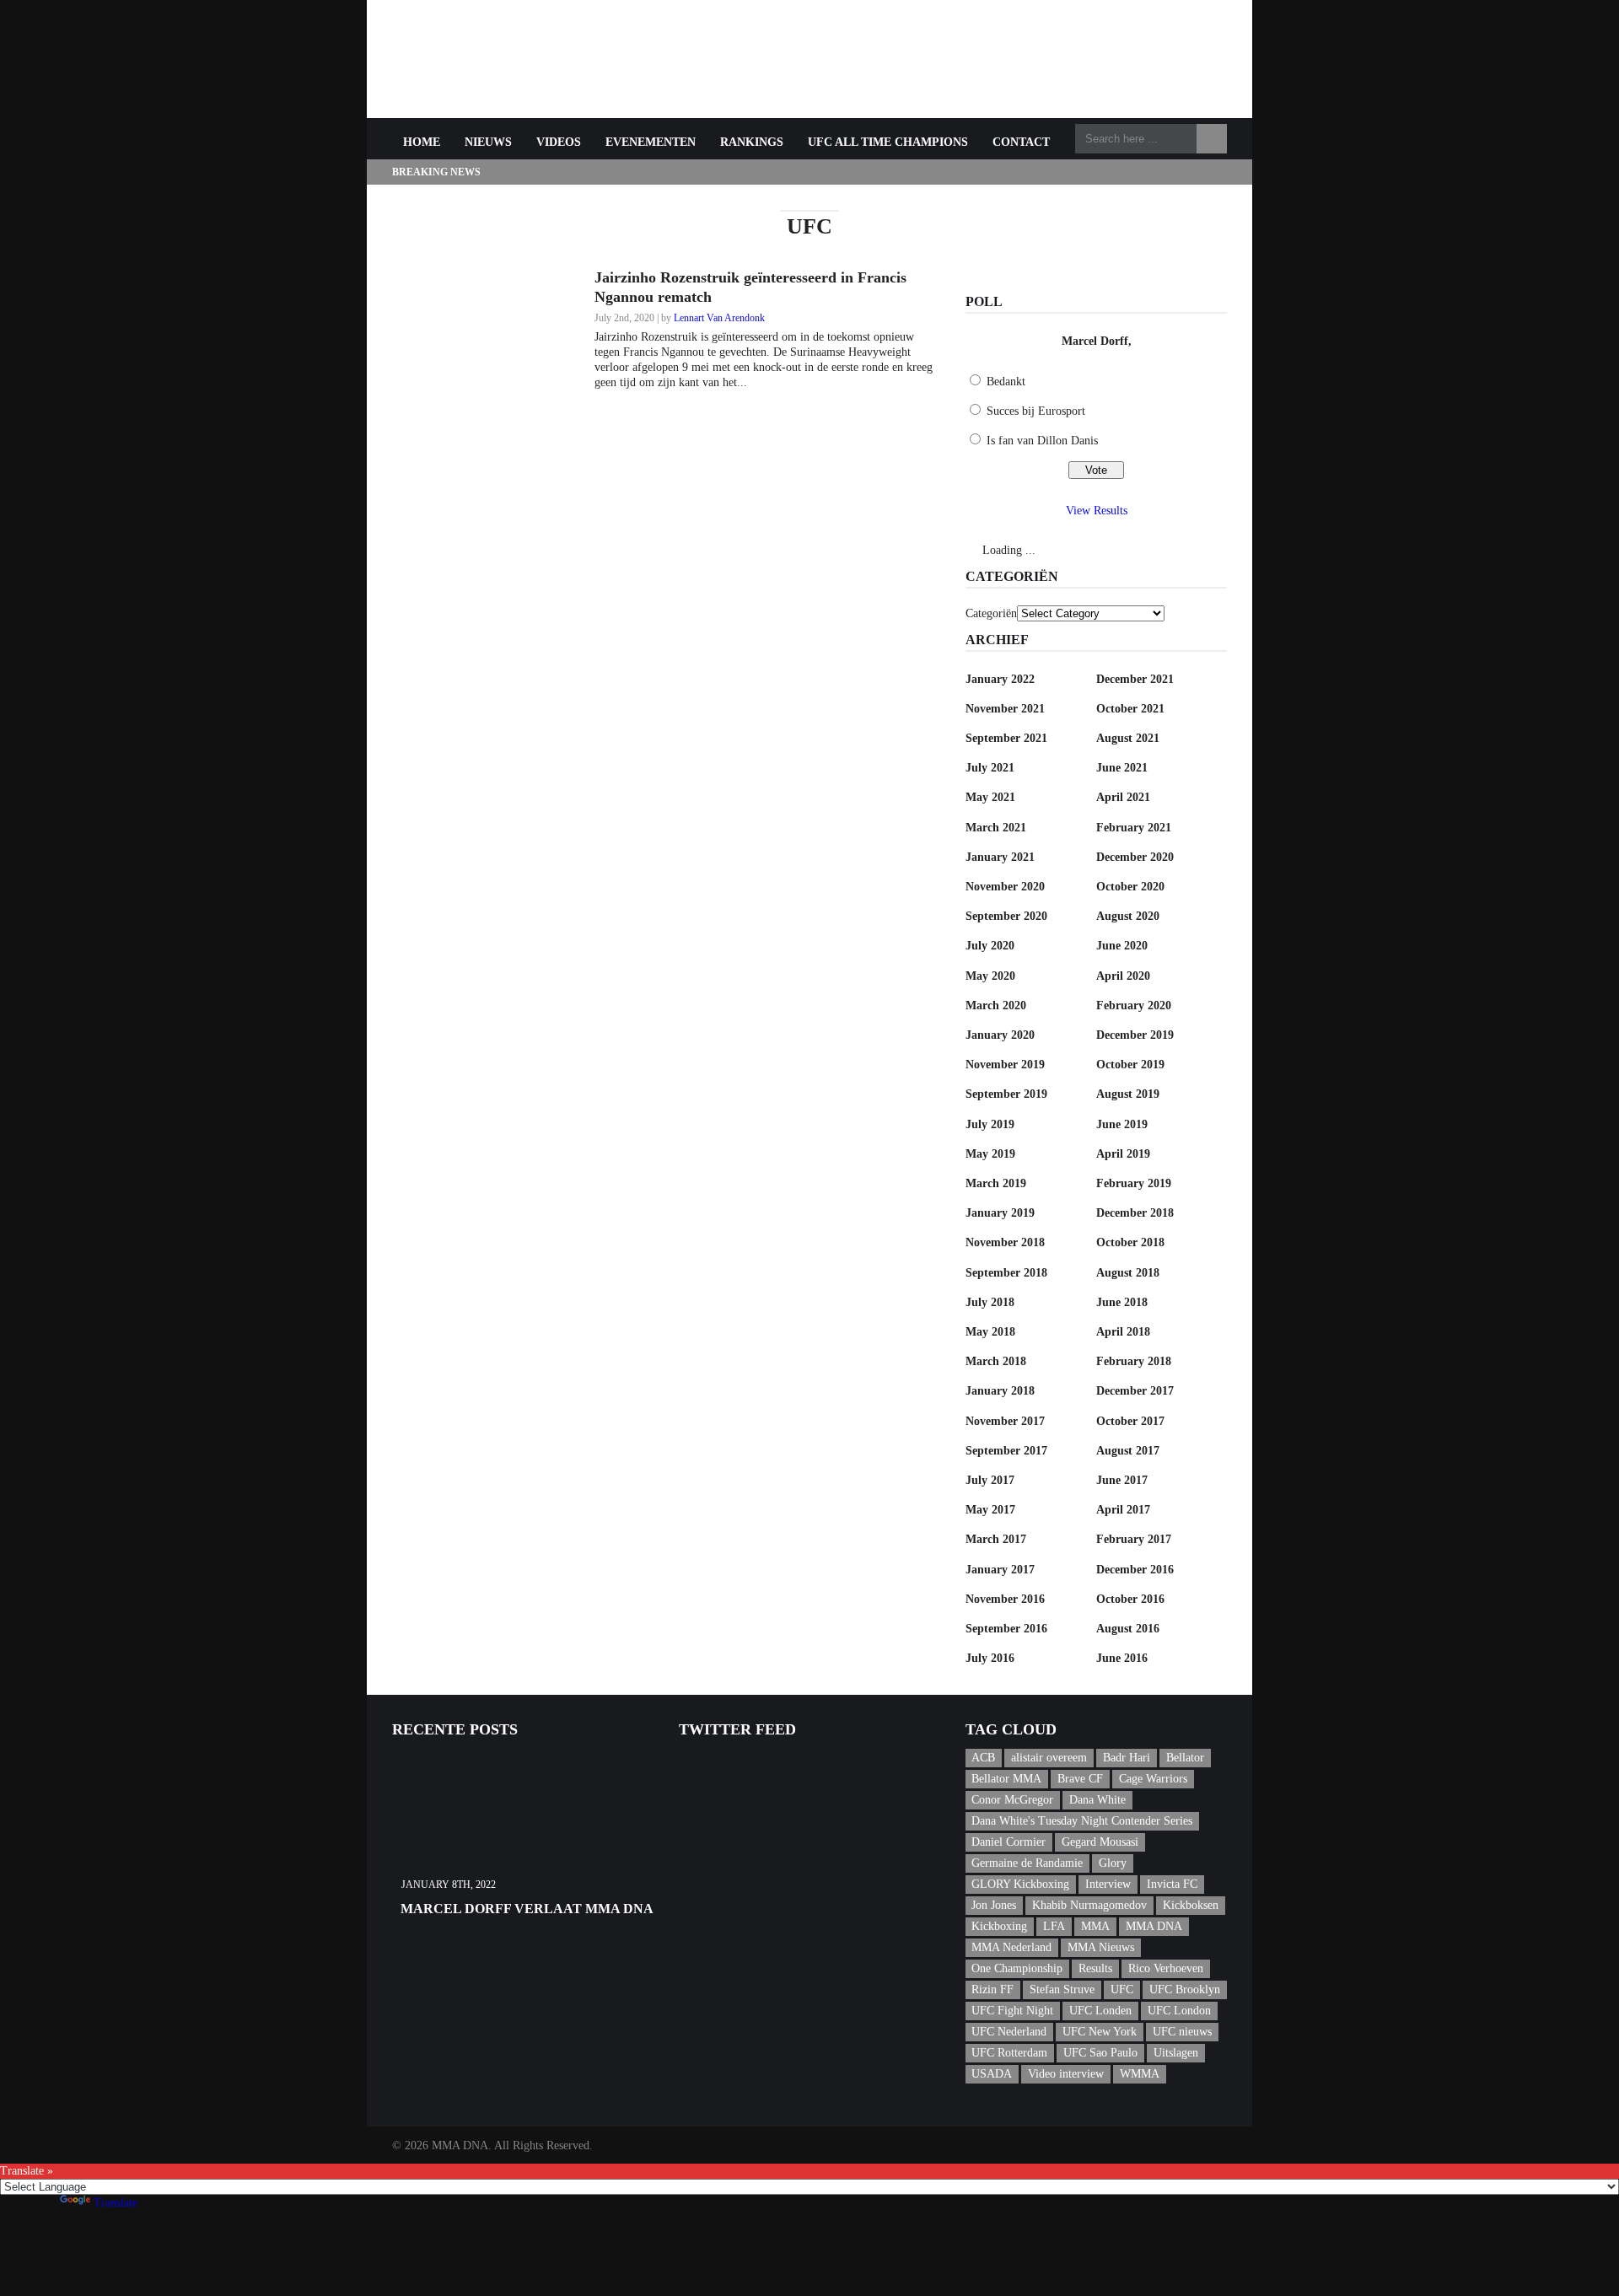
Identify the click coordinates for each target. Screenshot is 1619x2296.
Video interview (1066, 2074)
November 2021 (1005, 709)
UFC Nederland (1009, 2032)
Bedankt (1006, 382)
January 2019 (1000, 1213)
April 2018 (1123, 1332)
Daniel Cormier (1009, 1842)
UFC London (1179, 2011)
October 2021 (1130, 709)
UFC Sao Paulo (1100, 2053)
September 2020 (1006, 916)
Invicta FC (1172, 1884)
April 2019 (1123, 1154)
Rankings (752, 142)
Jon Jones (994, 1905)
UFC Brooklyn (1185, 1990)
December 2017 (1135, 1391)
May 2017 (990, 1510)
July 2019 (990, 1124)
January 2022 (1000, 679)
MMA (1095, 1926)
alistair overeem (1049, 1758)
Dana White (1097, 1800)
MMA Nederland (1011, 1947)
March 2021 (996, 828)
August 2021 (1128, 738)
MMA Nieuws (1101, 1947)
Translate (116, 2203)
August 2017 (1128, 1451)
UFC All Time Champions (888, 142)
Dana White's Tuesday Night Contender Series (1082, 1821)
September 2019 (1006, 1094)
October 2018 (1130, 1242)
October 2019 (1130, 1065)
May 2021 (990, 797)
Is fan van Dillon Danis (1042, 441)
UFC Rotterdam (1009, 2053)
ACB (983, 1758)
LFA (1054, 1926)
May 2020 (990, 976)
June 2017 (1122, 1480)
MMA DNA (1154, 1926)
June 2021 (1122, 768)
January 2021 (1000, 857)
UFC (1122, 1990)
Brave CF (1080, 1779)
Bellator (1185, 1758)
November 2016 (1005, 1599)
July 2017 (990, 1480)
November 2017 (1005, 1421)
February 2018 (1134, 1361)
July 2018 (990, 1302)
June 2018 (1122, 1302)
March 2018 (996, 1361)
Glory (1113, 1863)
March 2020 (996, 1006)
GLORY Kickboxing (1020, 1884)
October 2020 (1130, 887)
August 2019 (1128, 1094)
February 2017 (1134, 1539)
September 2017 (1006, 1451)
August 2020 (1128, 916)
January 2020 (1000, 1035)
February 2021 (1134, 828)
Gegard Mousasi (1100, 1842)
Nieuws (488, 142)
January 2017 (1000, 1570)
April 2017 (1123, 1510)
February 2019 (1134, 1183)
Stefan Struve (1062, 1990)
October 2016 (1130, 1599)
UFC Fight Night (1012, 2011)
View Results (1097, 511)
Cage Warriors (1153, 1779)
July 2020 (990, 946)
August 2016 (1128, 1629)
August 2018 (1128, 1273)
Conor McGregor (1012, 1800)
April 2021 (1123, 797)
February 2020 (1134, 1006)
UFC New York (1100, 2032)
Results (1095, 1968)
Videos (559, 142)
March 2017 (996, 1539)
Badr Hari (1127, 1758)
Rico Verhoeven (1166, 1968)
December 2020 (1135, 857)
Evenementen (651, 142)
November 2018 (1005, 1242)
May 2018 (990, 1332)
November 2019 (1005, 1065)
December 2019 (1135, 1035)
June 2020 (1122, 946)
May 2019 (990, 1154)
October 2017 (1130, 1421)
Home (422, 142)
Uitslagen (1176, 2053)
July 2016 (990, 1658)
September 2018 (1006, 1273)
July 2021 (990, 768)
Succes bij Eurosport (1036, 411)
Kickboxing (999, 1926)
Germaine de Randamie (1027, 1863)
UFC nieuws (1182, 2032)
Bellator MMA (1006, 1779)
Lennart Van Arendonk (719, 318)
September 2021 (1006, 738)
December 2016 (1135, 1570)
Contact (1021, 142)
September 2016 (1006, 1629)
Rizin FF (992, 1990)
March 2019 (996, 1183)
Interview (1108, 1884)
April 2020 (1123, 976)
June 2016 (1122, 1658)
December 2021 (1135, 679)
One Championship (1017, 1968)
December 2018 (1135, 1213)
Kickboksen (1191, 1905)
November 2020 (1005, 887)
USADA (992, 2074)
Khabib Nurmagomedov (1089, 1905)
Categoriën (991, 613)
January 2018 (1000, 1391)
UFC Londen (1100, 2011)
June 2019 (1122, 1124)
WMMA (1140, 2074)
